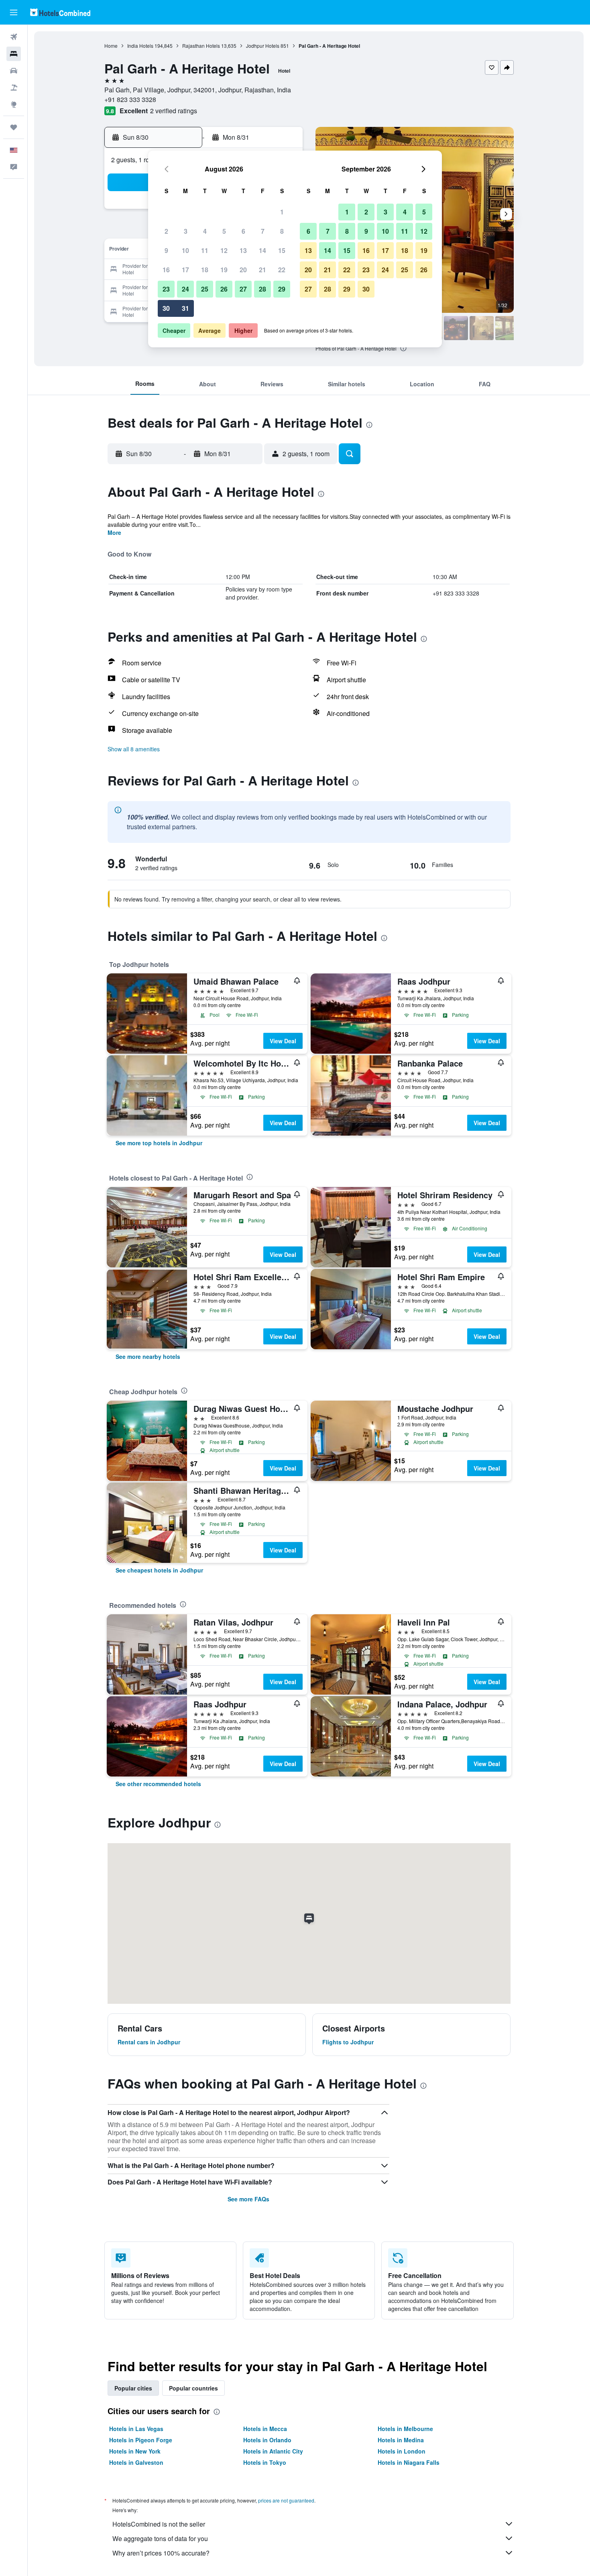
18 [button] (205, 270)
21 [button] (262, 270)
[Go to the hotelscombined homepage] (60, 12)
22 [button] (282, 270)
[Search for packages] (14, 88)
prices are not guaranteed (286, 2500)
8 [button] (282, 231)
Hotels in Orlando (267, 2440)
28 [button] (262, 289)
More (114, 532)
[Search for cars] (14, 71)
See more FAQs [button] (248, 2199)
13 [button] (243, 250)
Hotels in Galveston (136, 2462)
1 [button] (282, 212)
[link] (159, 1143)
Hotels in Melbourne (405, 2429)
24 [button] (185, 289)
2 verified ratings (174, 111)
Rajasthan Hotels (201, 46)
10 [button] (185, 250)
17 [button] (185, 270)
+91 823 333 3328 (130, 99)
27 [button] (243, 289)
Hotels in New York (135, 2451)
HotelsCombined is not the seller (159, 2524)
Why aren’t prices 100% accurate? (161, 2553)
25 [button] (205, 289)
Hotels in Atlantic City (273, 2451)
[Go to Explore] (14, 104)
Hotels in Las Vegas (136, 2429)
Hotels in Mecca (265, 2429)
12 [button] (224, 250)
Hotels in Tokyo (265, 2462)
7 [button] (263, 231)
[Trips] (14, 127)
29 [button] (282, 289)
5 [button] (224, 231)
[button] (14, 12)
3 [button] (186, 231)
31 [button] (185, 308)
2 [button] (166, 231)
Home (111, 46)
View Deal (283, 1041)
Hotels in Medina (401, 2440)
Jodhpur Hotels (263, 46)
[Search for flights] (14, 37)
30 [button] (166, 308)
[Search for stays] (14, 54)
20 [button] (243, 270)
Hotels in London (402, 2451)
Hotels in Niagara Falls (409, 2462)
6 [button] (243, 231)
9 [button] (166, 250)
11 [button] (205, 250)
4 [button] (205, 231)
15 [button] (282, 250)
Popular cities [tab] (133, 2388)
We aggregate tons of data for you (160, 2538)
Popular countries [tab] (193, 2388)
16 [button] (166, 270)
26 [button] (224, 289)
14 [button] (262, 250)
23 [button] (166, 289)
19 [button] (224, 270)
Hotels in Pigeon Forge (141, 2440)
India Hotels (140, 46)
